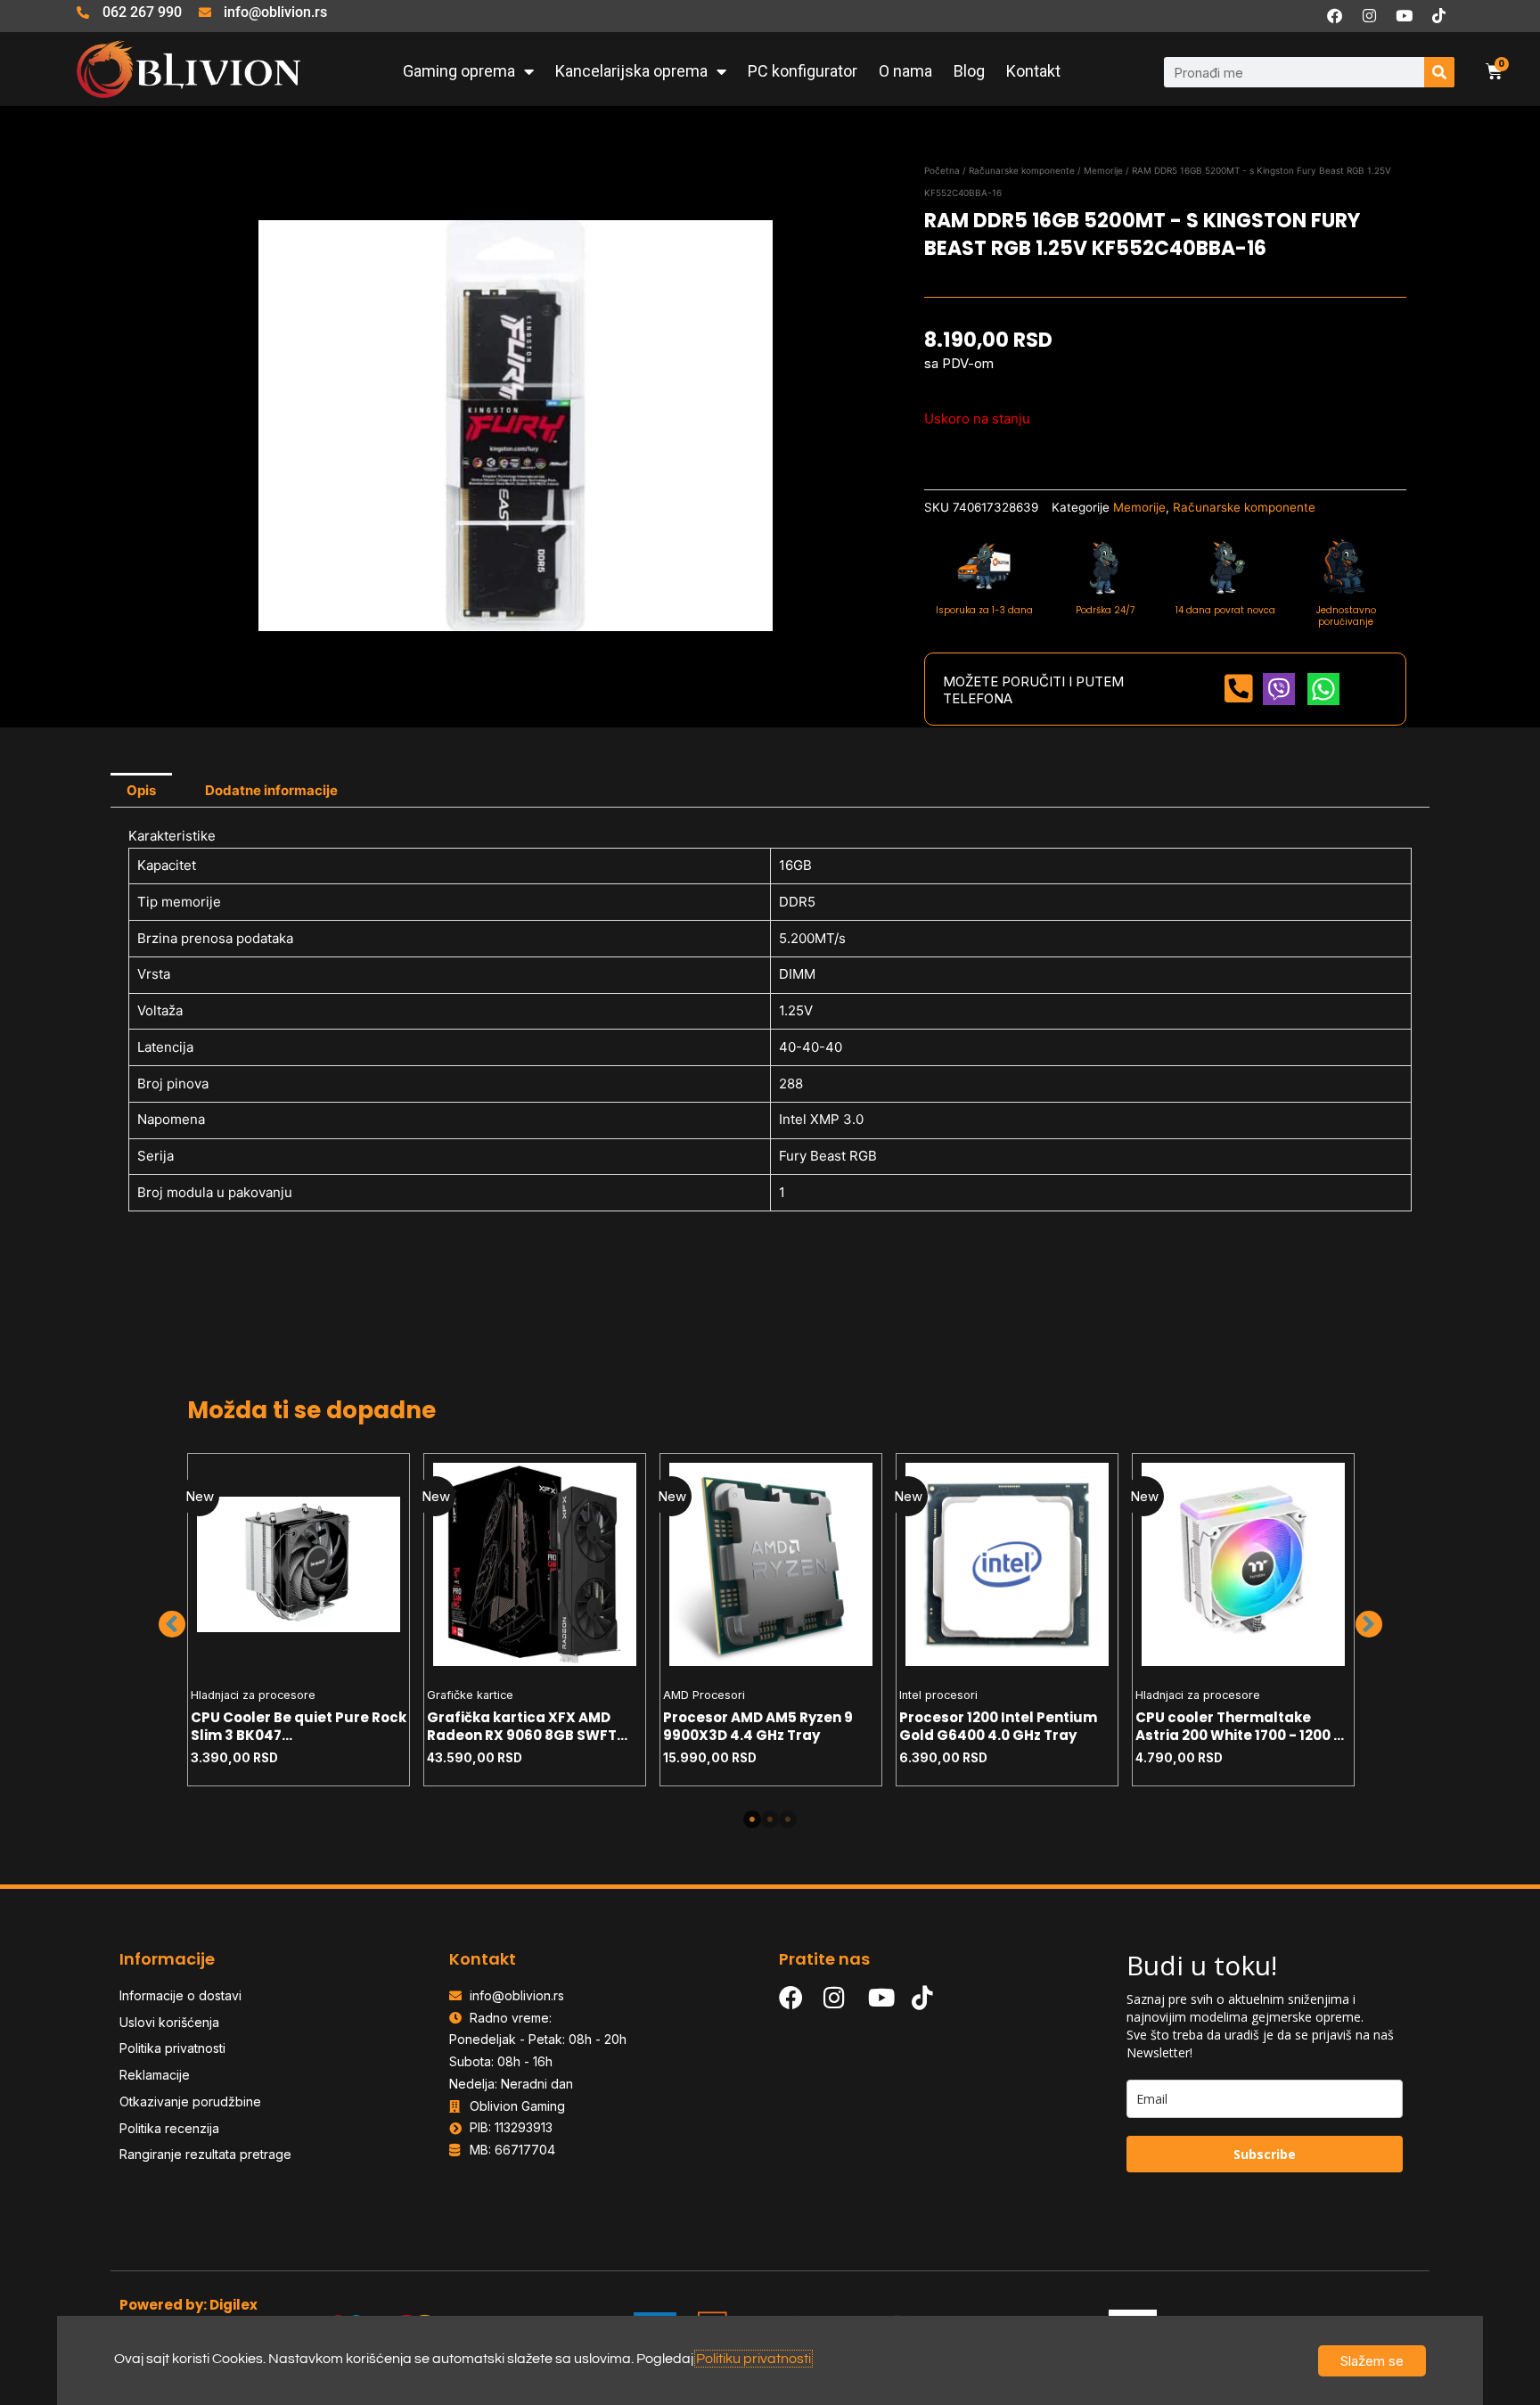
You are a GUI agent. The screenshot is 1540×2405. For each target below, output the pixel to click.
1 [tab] (752, 1819)
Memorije (1103, 170)
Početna (942, 170)
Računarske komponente (1022, 170)
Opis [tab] (141, 790)
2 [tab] (770, 1819)
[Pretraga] (1439, 72)
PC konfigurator (803, 71)
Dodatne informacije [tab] (271, 790)
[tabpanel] (299, 1620)
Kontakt (1033, 71)
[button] (172, 1624)
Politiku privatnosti (754, 2359)
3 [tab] (788, 1819)
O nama (905, 71)
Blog (969, 71)
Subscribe (1265, 2154)
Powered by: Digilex (188, 2305)
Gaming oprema (459, 71)
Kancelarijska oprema (631, 71)
